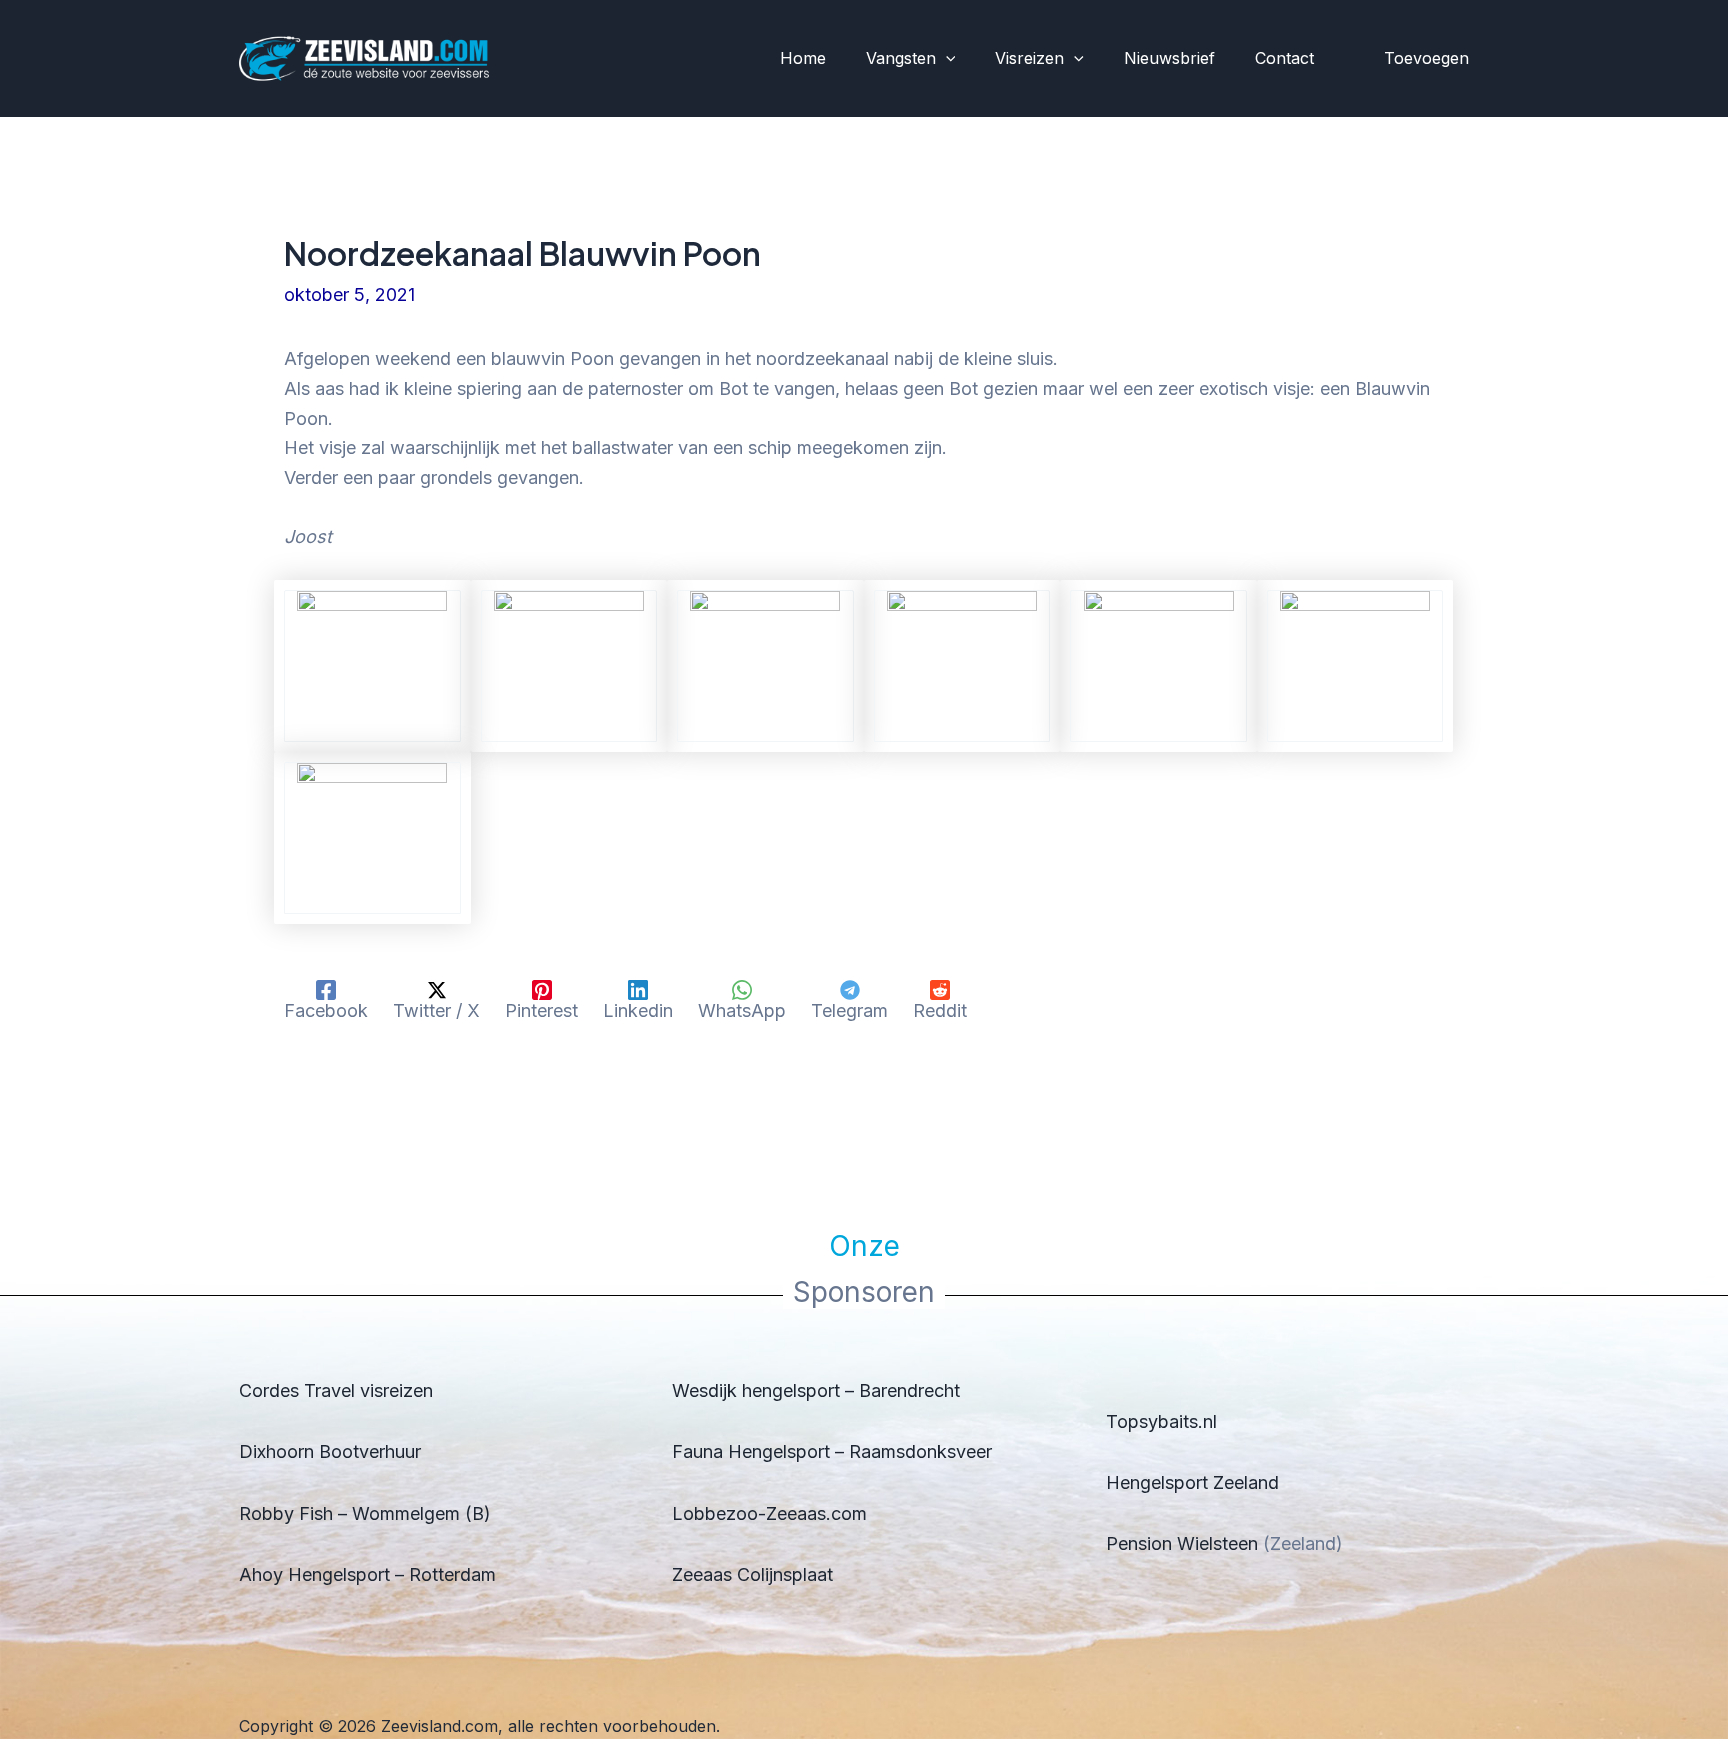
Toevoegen (1426, 58)
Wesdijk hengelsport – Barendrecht (816, 1390)
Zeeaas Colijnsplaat (752, 1574)
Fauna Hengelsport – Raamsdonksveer (832, 1451)
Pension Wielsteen (1182, 1543)
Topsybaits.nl (1161, 1421)
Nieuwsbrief (1169, 58)
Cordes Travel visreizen (336, 1390)
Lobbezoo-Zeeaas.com (769, 1513)
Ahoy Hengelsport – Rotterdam (367, 1574)
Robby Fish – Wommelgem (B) (365, 1513)
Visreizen (1029, 58)
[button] (946, 59)
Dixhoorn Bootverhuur (330, 1451)
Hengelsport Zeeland (1192, 1482)
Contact (1284, 58)
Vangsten (901, 58)
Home (803, 58)
